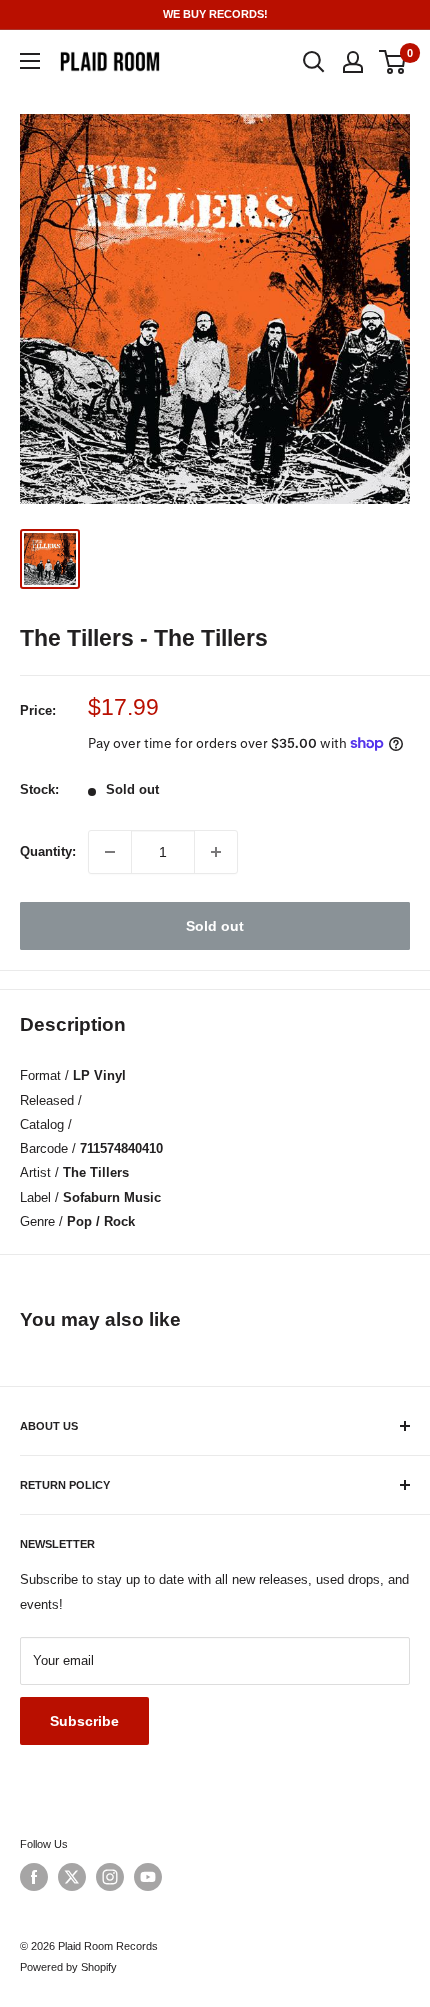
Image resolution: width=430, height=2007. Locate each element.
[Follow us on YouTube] (148, 1877)
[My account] (353, 62)
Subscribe (84, 1721)
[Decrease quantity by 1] (110, 852)
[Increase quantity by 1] (216, 852)
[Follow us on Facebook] (34, 1877)
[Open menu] (30, 61)
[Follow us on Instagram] (110, 1877)
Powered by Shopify (68, 1967)
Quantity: (48, 851)
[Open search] (314, 62)
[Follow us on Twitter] (72, 1877)
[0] (393, 62)
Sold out (215, 926)
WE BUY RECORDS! (215, 14)
